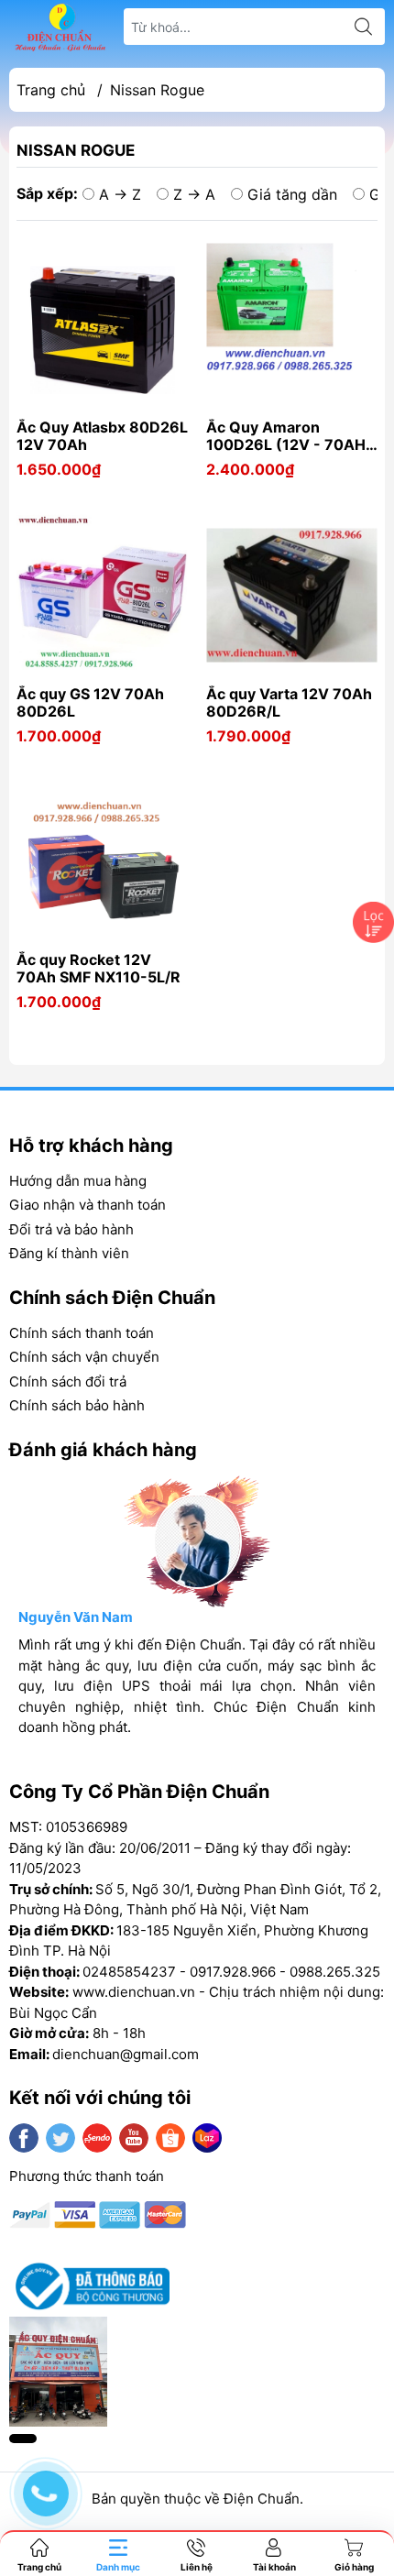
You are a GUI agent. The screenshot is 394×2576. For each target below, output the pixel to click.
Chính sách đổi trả (68, 1381)
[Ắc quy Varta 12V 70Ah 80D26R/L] (292, 595)
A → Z (120, 194)
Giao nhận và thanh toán (88, 1205)
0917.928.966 (233, 1972)
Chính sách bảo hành (77, 1405)
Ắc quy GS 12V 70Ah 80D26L (90, 703)
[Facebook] (24, 2138)
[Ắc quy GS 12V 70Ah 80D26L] (102, 595)
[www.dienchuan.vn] (60, 27)
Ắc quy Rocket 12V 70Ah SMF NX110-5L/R (98, 969)
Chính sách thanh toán (82, 1333)
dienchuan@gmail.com (126, 2054)
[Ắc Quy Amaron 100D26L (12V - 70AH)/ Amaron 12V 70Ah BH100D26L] (292, 329)
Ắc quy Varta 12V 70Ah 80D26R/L (289, 703)
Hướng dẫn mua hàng (78, 1181)
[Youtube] (134, 2138)
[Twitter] (60, 2138)
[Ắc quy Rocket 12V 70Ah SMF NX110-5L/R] (102, 861)
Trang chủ (51, 90)
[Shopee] (170, 2138)
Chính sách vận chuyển (84, 1357)
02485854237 (129, 1972)
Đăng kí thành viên (69, 1253)
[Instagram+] (97, 2138)
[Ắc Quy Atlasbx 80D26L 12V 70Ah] (102, 329)
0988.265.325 (335, 1972)
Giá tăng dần (292, 194)
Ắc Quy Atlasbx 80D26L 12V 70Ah (102, 436)
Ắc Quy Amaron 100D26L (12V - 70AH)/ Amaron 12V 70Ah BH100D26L (292, 436)
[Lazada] (207, 2138)
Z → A (194, 194)
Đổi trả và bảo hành (71, 1229)
